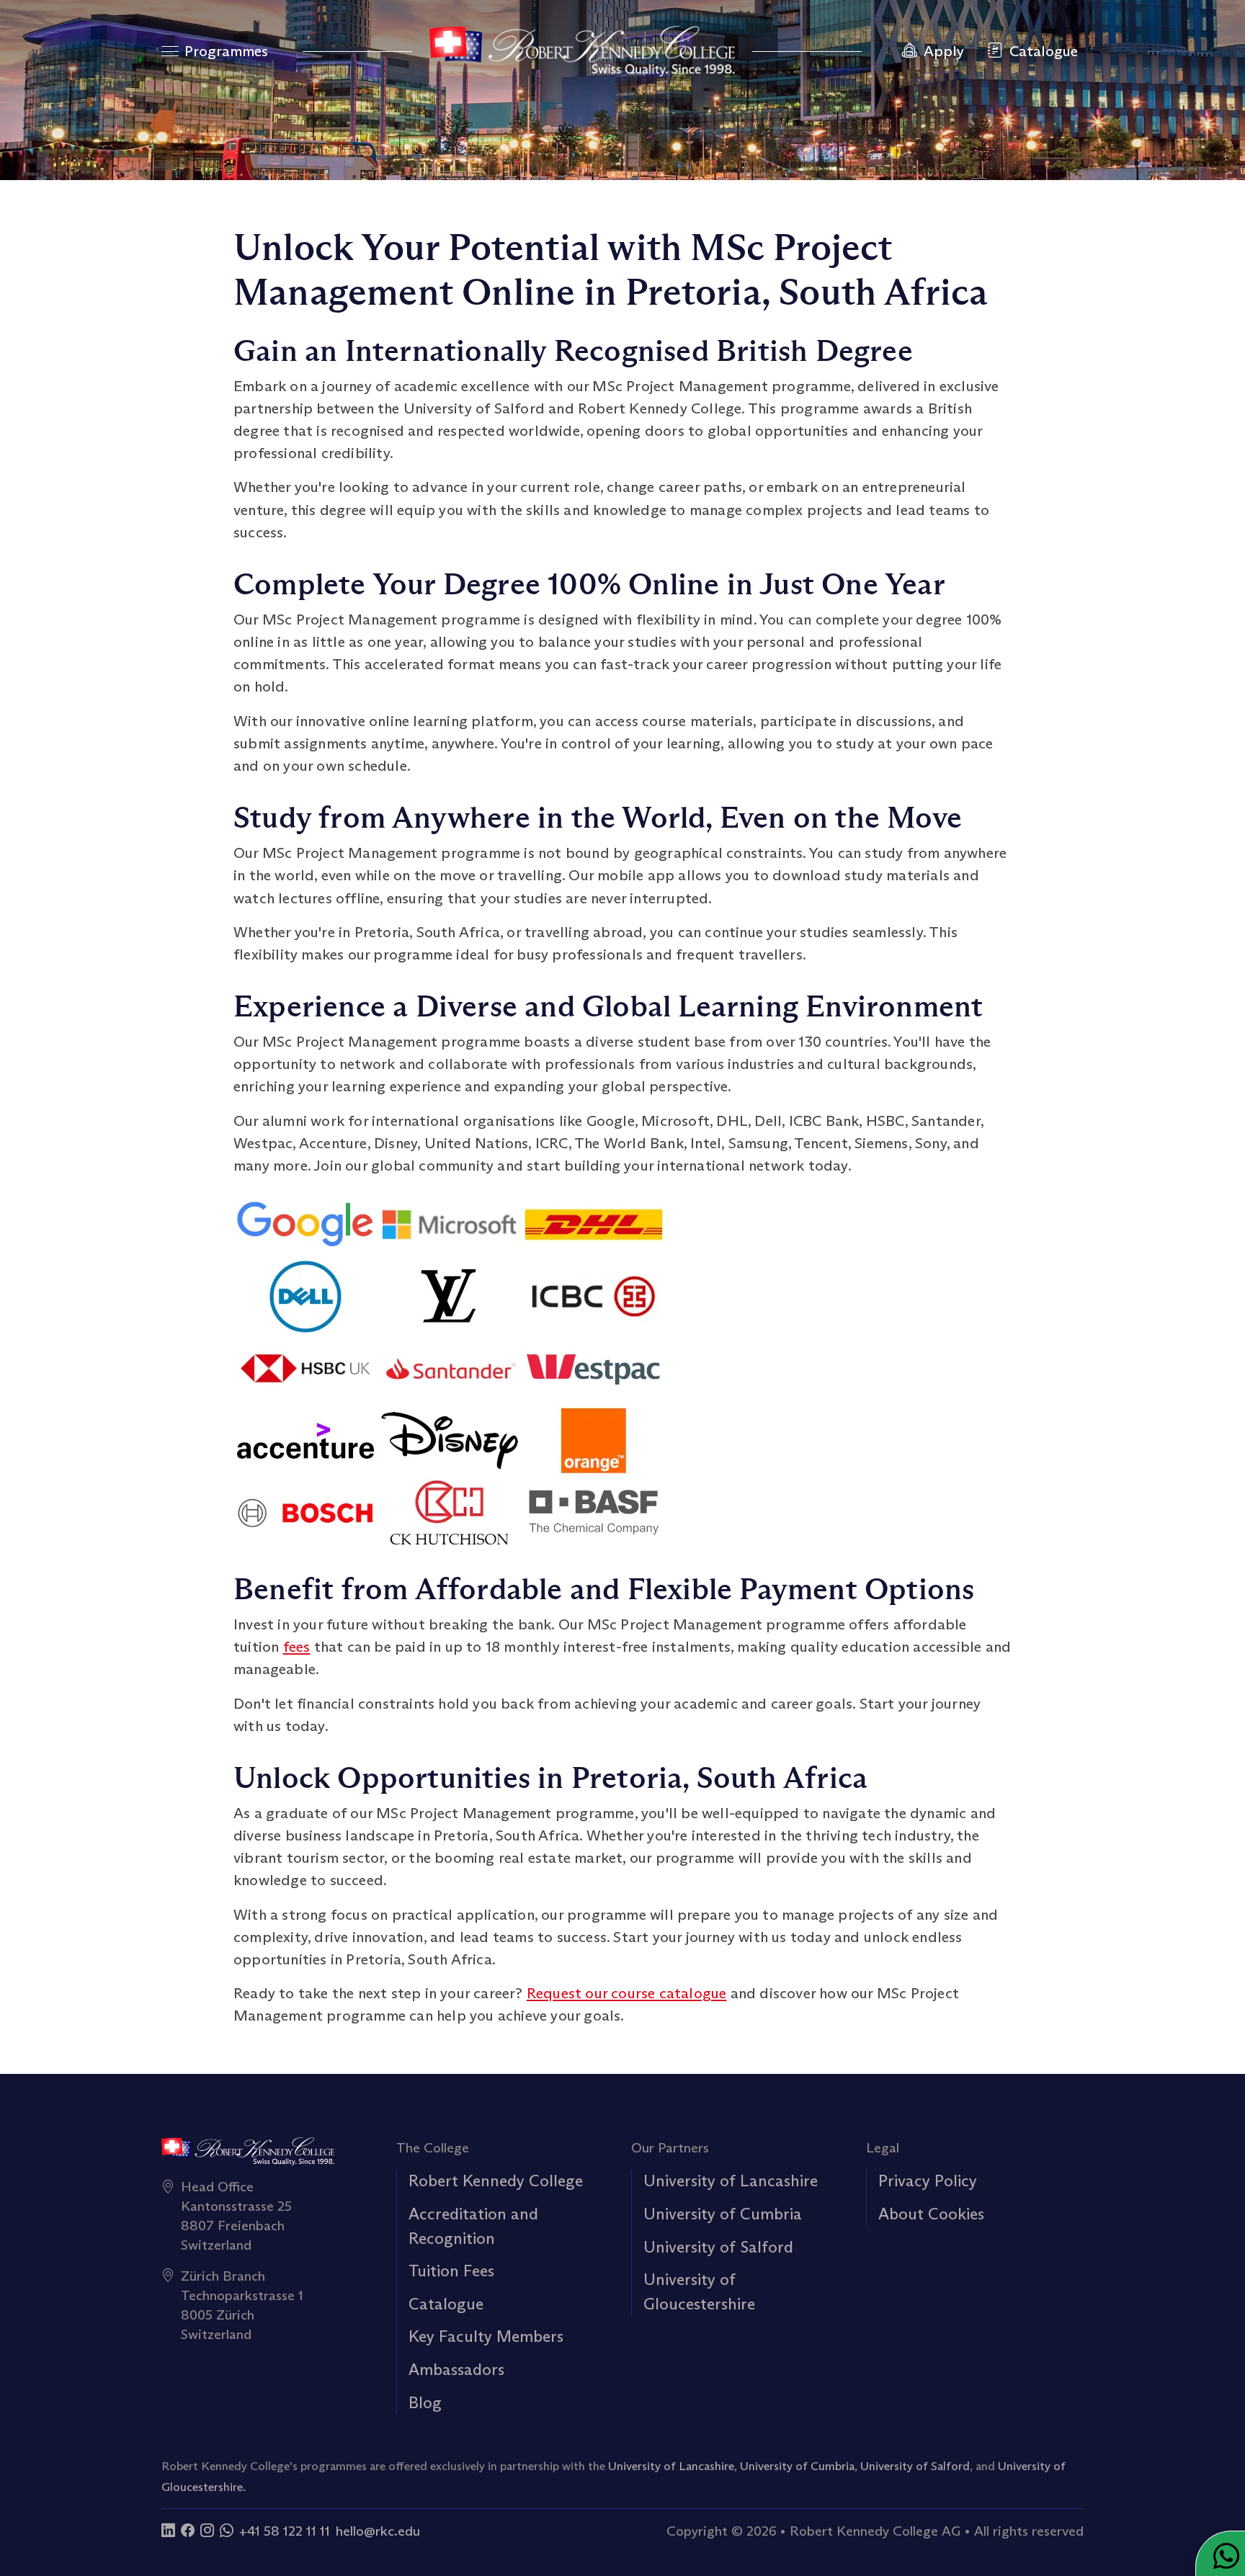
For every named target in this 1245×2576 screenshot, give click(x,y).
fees (297, 1647)
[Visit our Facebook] (188, 2531)
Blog (425, 2402)
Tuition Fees (451, 2271)
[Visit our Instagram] (207, 2531)
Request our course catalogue (627, 1993)
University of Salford (718, 2247)
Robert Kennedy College (496, 2181)
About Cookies (931, 2214)
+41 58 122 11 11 (285, 2531)
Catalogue (446, 2304)
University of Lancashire (731, 2181)
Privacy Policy (928, 2181)
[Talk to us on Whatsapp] (227, 2531)
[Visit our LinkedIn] (168, 2531)
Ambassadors (456, 2369)
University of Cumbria (723, 2214)
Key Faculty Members (486, 2336)
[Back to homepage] (582, 51)
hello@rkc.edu (378, 2531)
